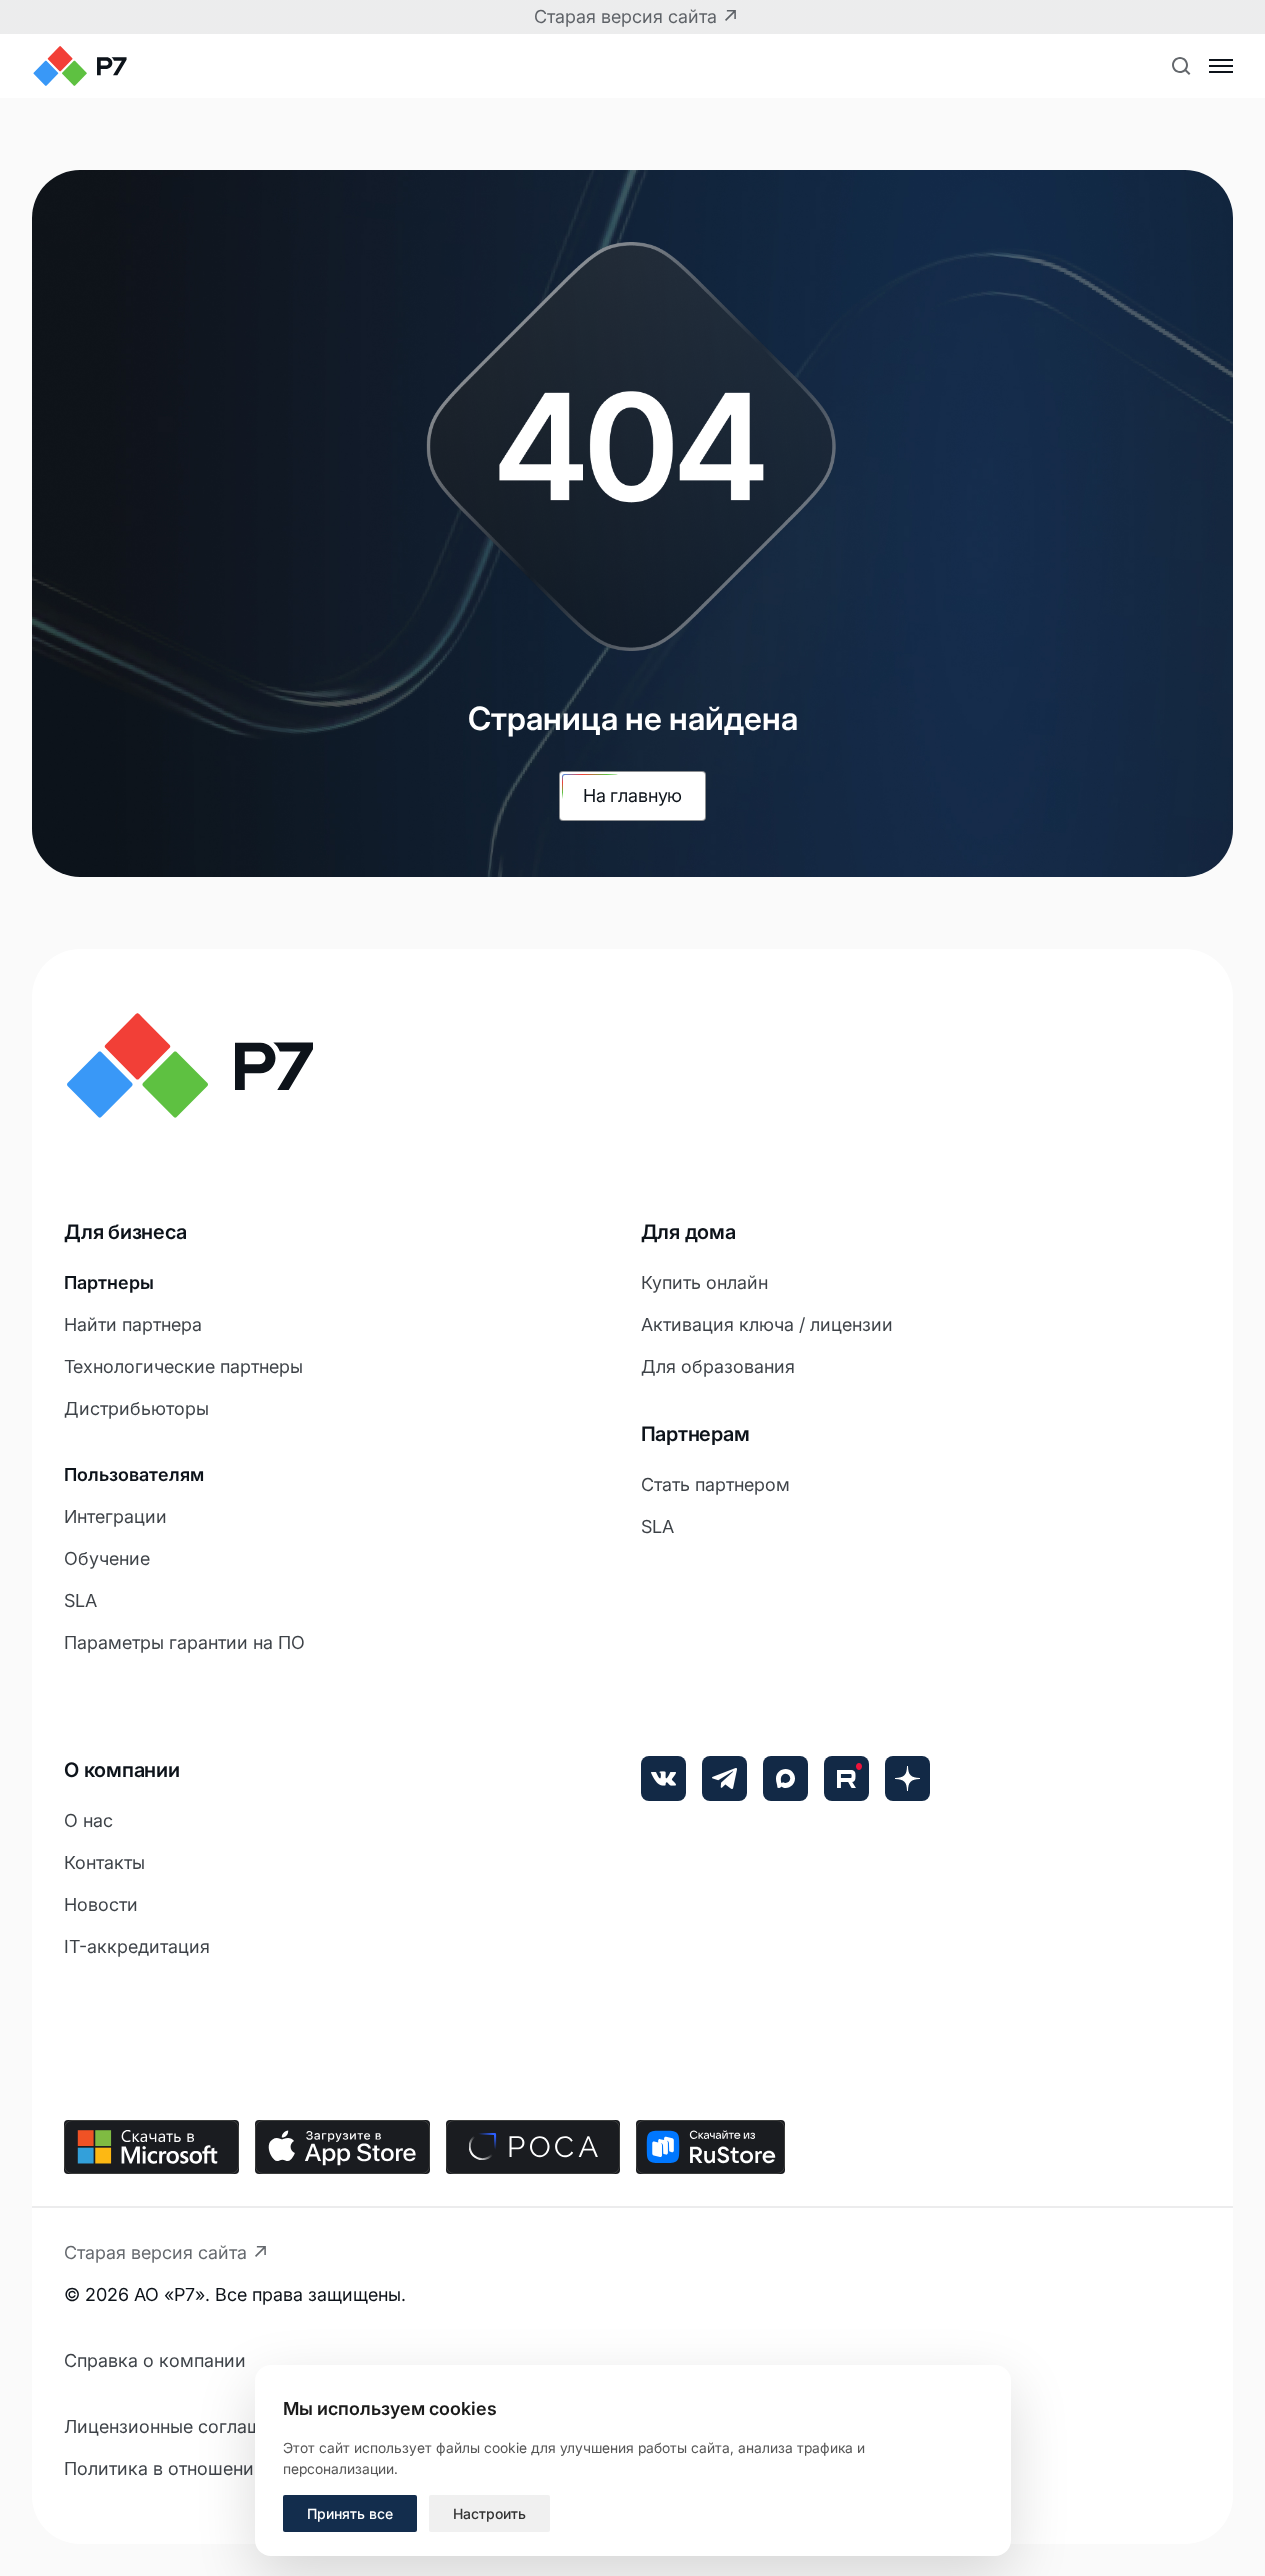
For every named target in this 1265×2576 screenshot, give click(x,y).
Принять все (350, 2513)
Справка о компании (155, 2360)
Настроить (489, 2513)
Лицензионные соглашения (183, 2426)
